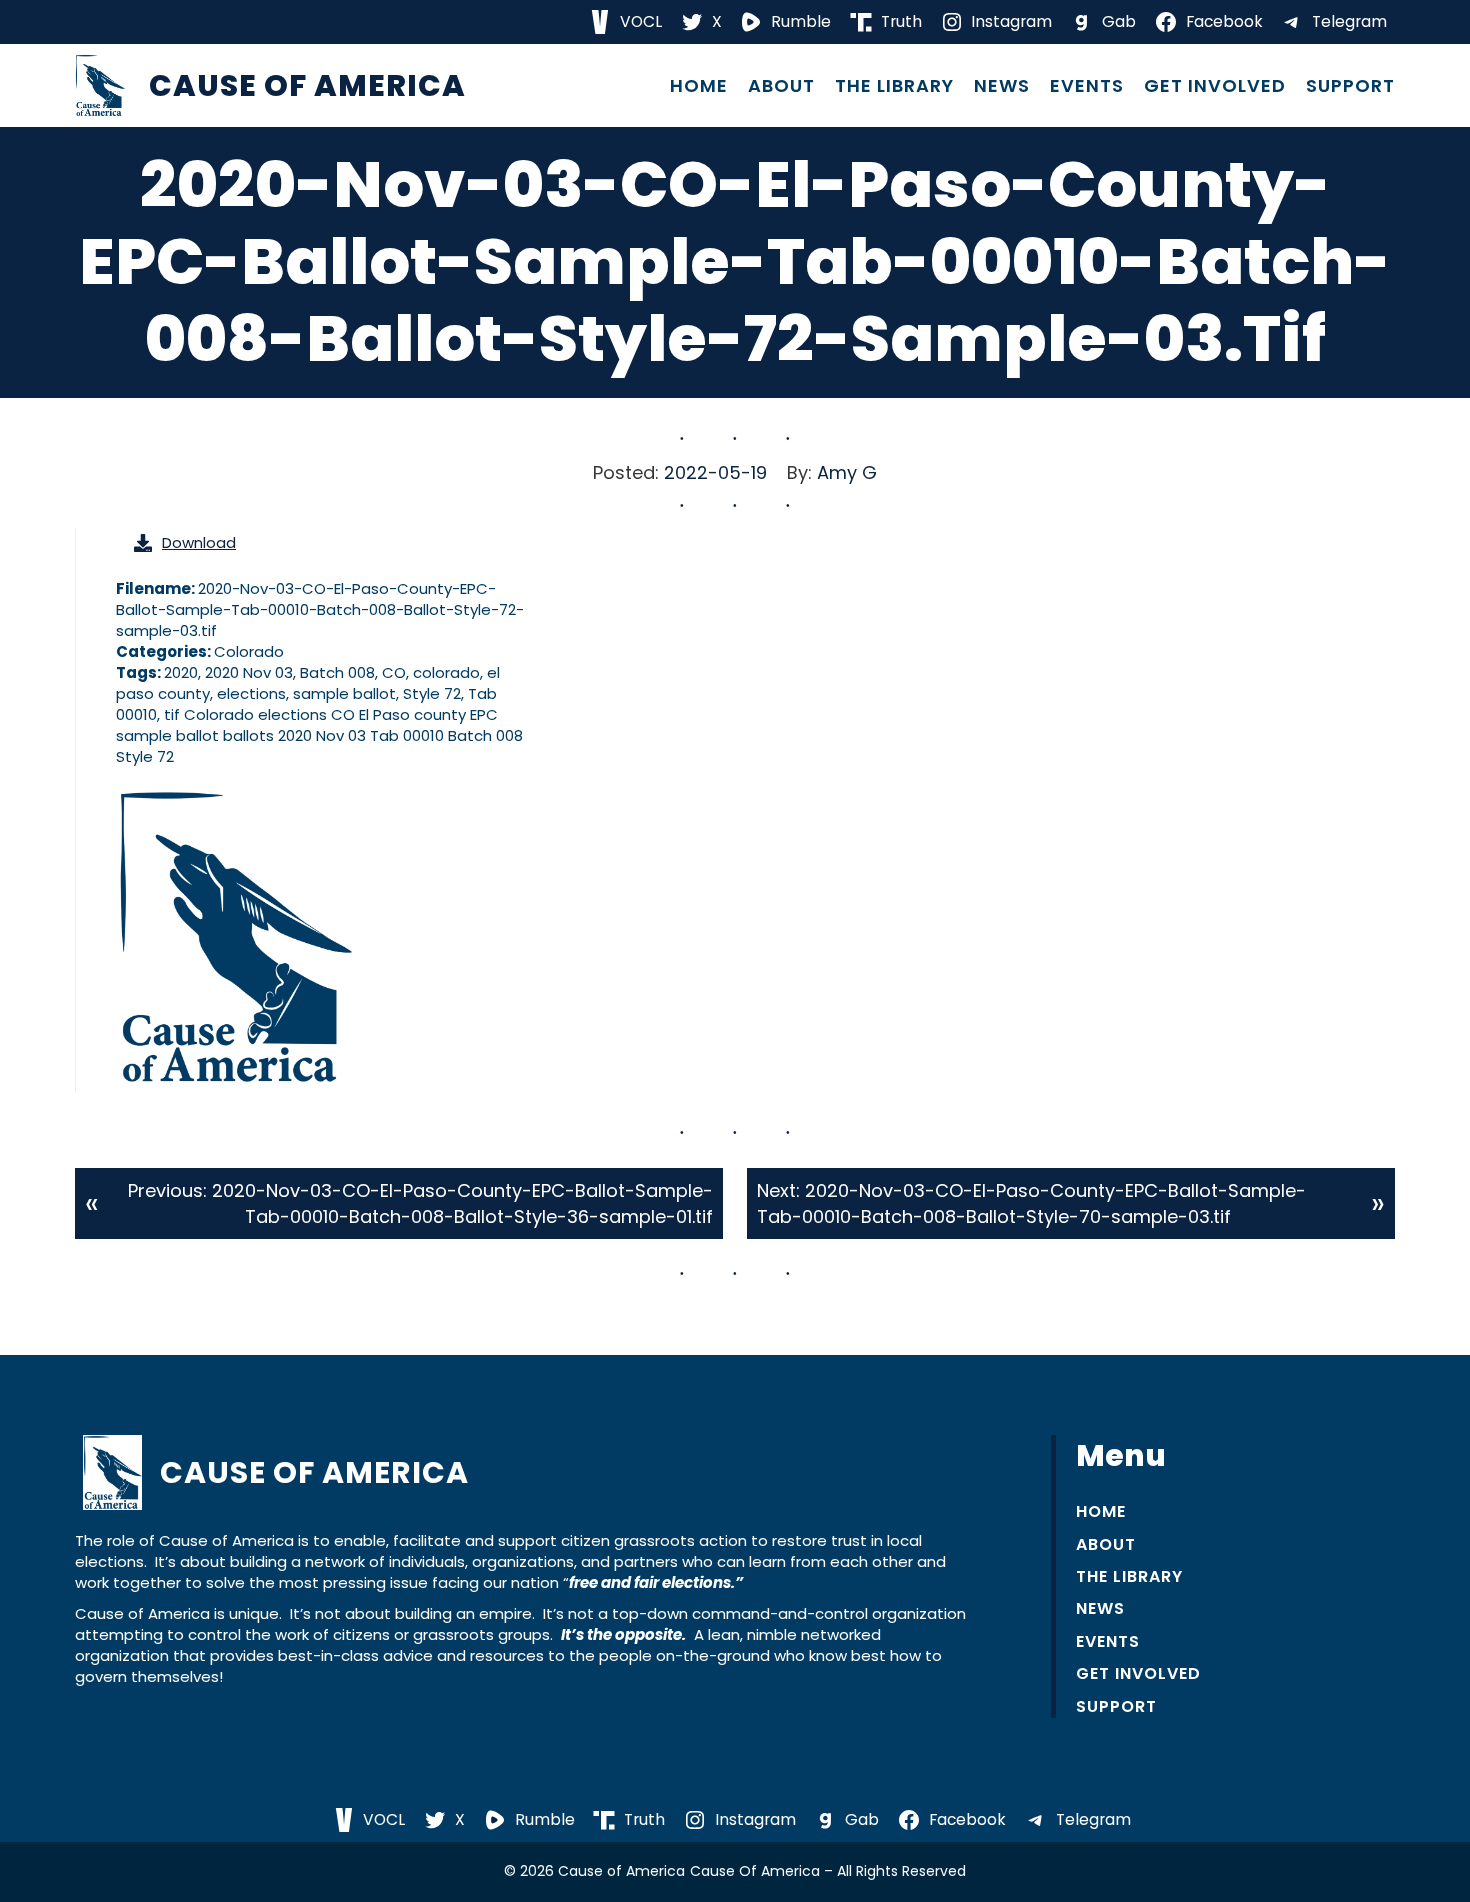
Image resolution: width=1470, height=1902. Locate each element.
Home (699, 86)
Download (199, 542)
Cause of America (307, 85)
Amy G (847, 472)
